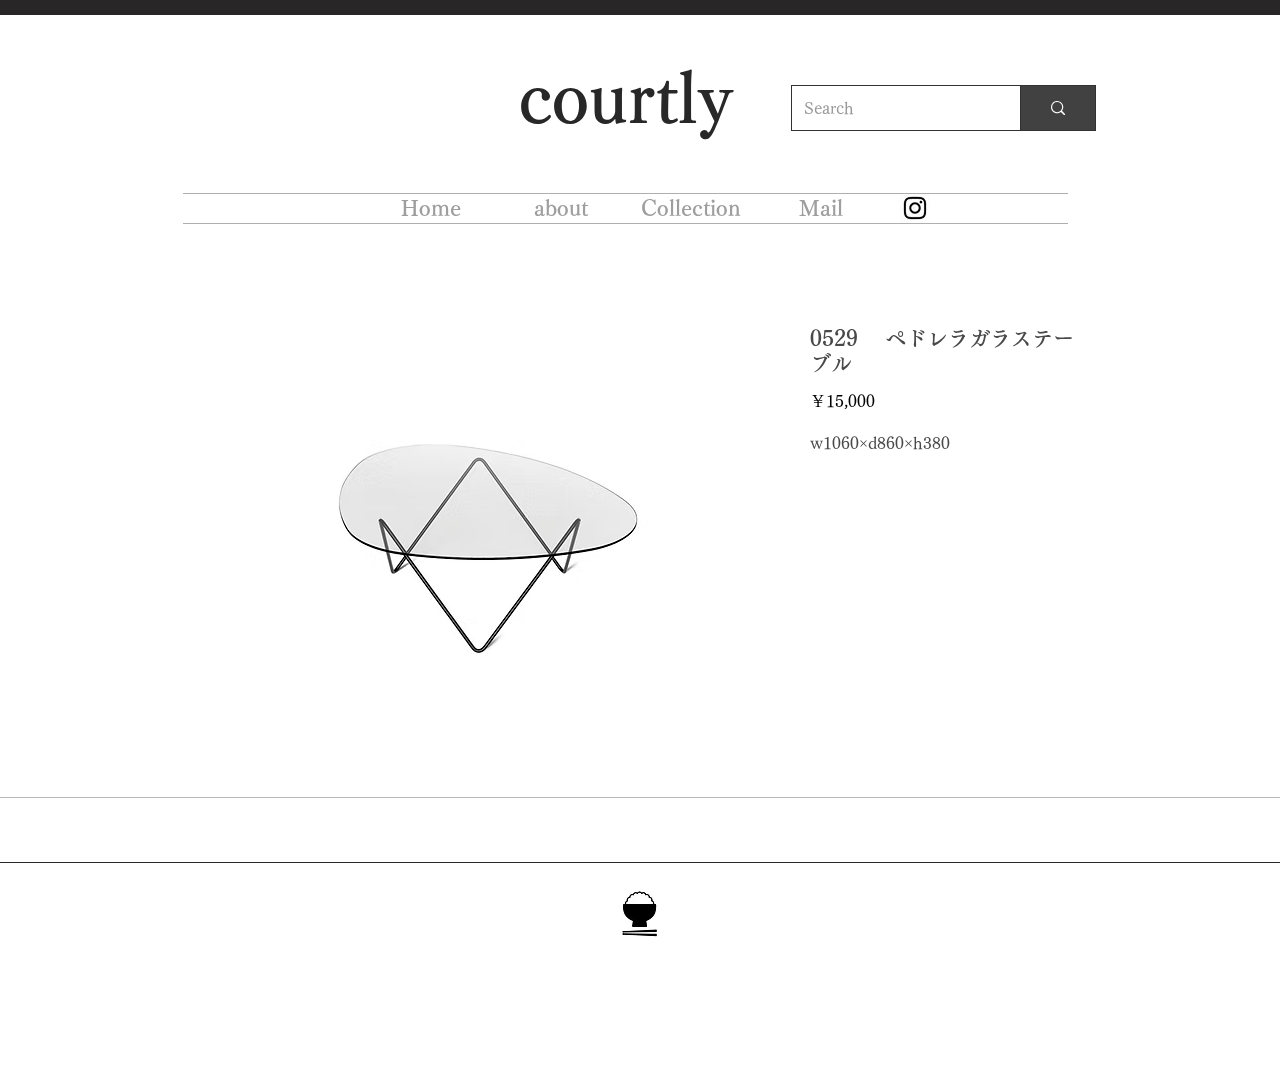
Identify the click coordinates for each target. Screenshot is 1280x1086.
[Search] (1057, 108)
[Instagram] (915, 208)
